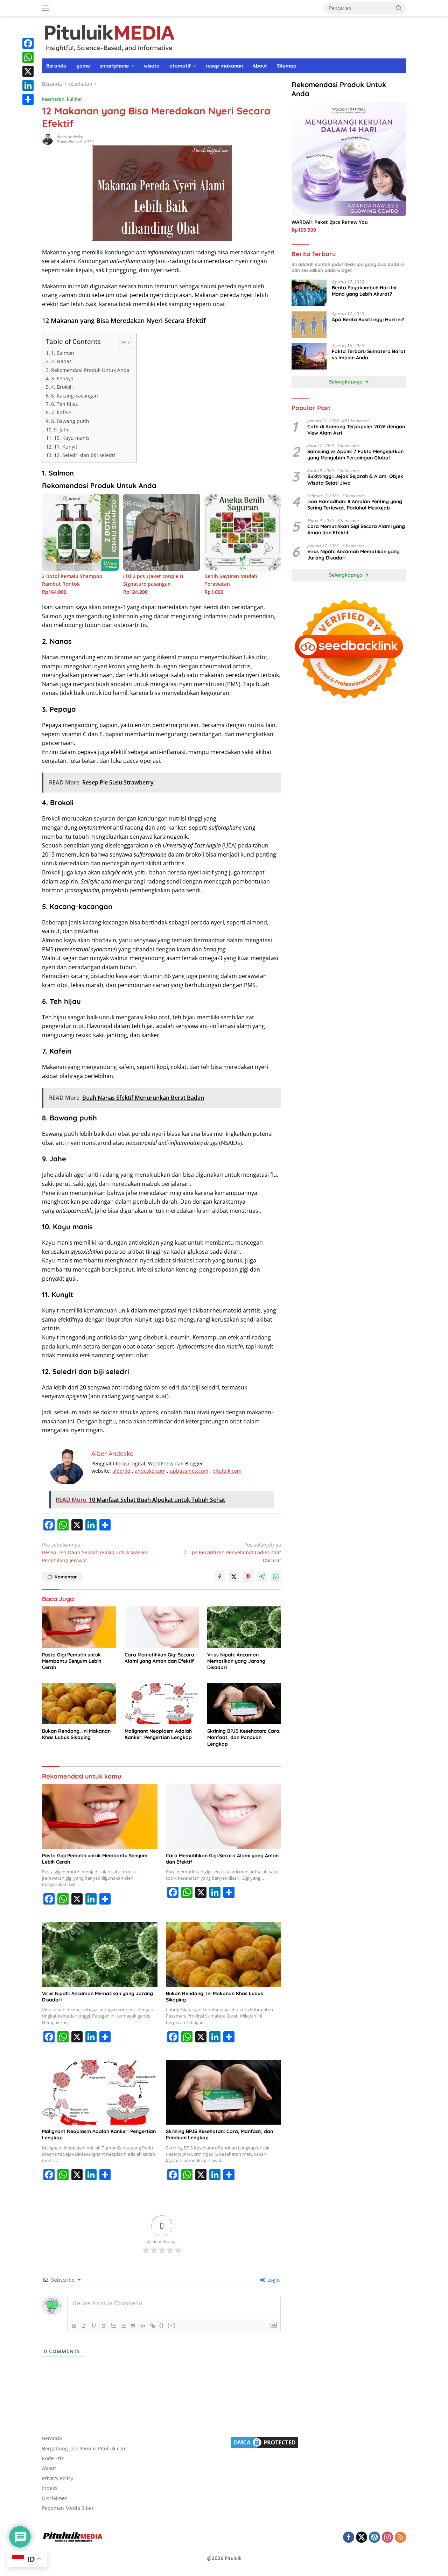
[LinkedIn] (28, 85)
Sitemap (287, 66)
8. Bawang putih (70, 421)
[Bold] (74, 2326)
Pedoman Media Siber (68, 2508)
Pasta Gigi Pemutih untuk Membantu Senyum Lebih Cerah (72, 1661)
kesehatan (53, 99)
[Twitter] (362, 2538)
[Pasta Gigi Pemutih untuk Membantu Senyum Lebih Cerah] (79, 1627)
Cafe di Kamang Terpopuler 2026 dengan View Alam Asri (356, 430)
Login (273, 2280)
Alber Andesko (70, 137)
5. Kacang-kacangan (75, 396)
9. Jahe (62, 430)
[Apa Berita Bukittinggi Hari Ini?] (309, 325)
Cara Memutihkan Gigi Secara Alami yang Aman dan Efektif (159, 1658)
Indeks (50, 2488)
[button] (399, 8)
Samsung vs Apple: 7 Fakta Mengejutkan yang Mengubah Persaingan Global (355, 455)
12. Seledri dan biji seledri (85, 455)
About (260, 66)
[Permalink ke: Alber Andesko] (48, 139)
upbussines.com (189, 1471)
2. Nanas (61, 361)
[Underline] (94, 2326)
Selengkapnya (346, 382)
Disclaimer (54, 2498)
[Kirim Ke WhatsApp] (276, 1577)
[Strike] (104, 2326)
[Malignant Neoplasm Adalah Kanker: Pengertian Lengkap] (162, 1704)
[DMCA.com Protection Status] (264, 2442)
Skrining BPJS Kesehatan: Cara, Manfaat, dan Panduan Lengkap (244, 1737)
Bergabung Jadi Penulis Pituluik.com (84, 2448)
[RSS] (400, 2538)
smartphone (114, 66)
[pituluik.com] (109, 37)
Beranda (56, 66)
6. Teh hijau (65, 404)
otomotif (180, 66)
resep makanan (224, 66)
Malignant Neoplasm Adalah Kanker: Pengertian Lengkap (158, 1734)
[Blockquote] (133, 2326)
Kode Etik (53, 2458)
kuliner (75, 99)
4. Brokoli (62, 387)
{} (162, 2325)
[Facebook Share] (220, 1577)
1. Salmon (63, 353)
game (83, 66)
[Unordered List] (123, 2326)
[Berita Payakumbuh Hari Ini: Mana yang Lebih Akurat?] (309, 293)
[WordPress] (374, 2538)
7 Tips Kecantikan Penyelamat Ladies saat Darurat (232, 1553)
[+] (171, 2325)
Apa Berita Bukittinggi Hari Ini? (368, 319)
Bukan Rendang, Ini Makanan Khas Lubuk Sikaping (76, 1734)
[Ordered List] (113, 2326)
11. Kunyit (66, 447)
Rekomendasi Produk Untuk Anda (90, 370)
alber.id (121, 1471)
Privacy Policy (58, 2478)
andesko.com (150, 1471)
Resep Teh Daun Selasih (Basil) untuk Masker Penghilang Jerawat (95, 1553)
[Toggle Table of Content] (122, 343)
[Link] (153, 2326)
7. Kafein (61, 412)
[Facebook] (28, 43)
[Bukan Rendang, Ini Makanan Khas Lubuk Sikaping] (79, 1704)
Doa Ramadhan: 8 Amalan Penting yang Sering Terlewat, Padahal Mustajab (355, 505)
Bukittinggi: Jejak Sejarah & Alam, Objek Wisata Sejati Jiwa (355, 480)
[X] (28, 71)
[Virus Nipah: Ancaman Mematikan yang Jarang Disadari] (244, 1627)
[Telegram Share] (262, 1577)
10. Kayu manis (72, 438)
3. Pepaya (62, 378)
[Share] (28, 99)
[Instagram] (387, 2538)
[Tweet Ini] (234, 1577)
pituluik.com (227, 1471)
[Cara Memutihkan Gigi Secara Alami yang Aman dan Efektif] (162, 1627)
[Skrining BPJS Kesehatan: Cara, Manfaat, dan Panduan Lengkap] (244, 1704)
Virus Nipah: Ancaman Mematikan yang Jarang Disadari (236, 1661)
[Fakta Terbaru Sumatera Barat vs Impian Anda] (309, 356)
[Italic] (84, 2326)
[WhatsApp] (28, 57)
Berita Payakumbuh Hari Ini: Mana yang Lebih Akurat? (365, 291)
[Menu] (47, 8)
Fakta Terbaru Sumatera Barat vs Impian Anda (369, 354)
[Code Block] (143, 2326)
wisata (152, 66)
